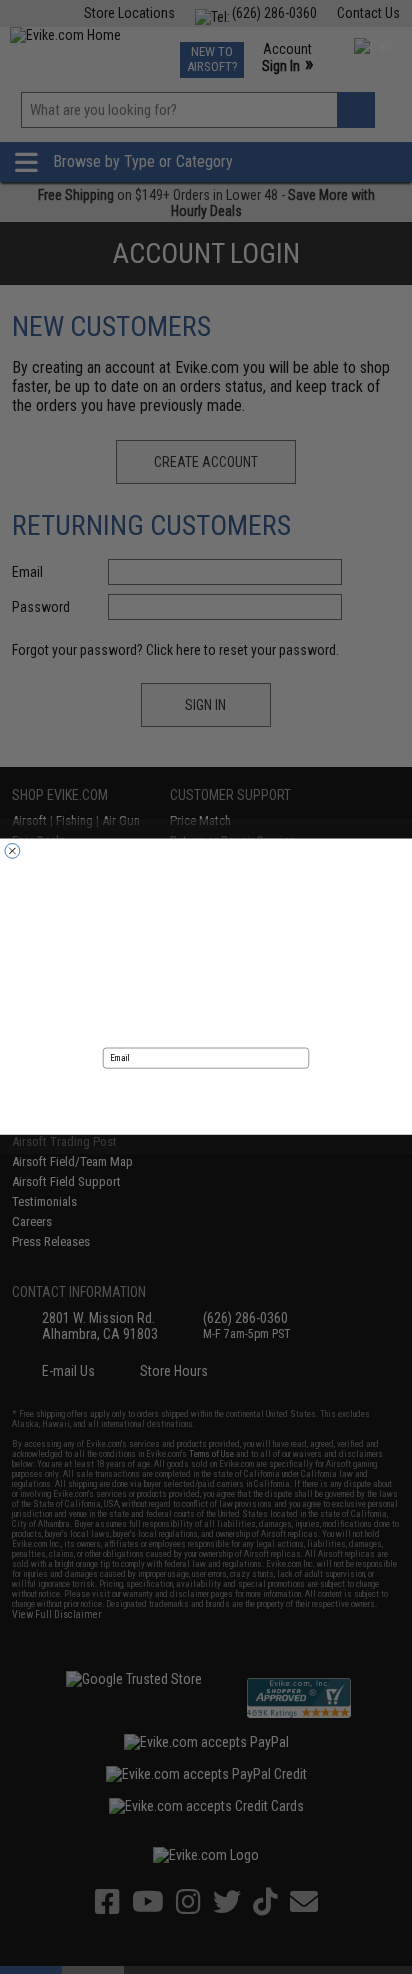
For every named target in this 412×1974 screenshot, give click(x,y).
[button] (206, 1095)
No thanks (206, 1125)
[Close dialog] (12, 851)
